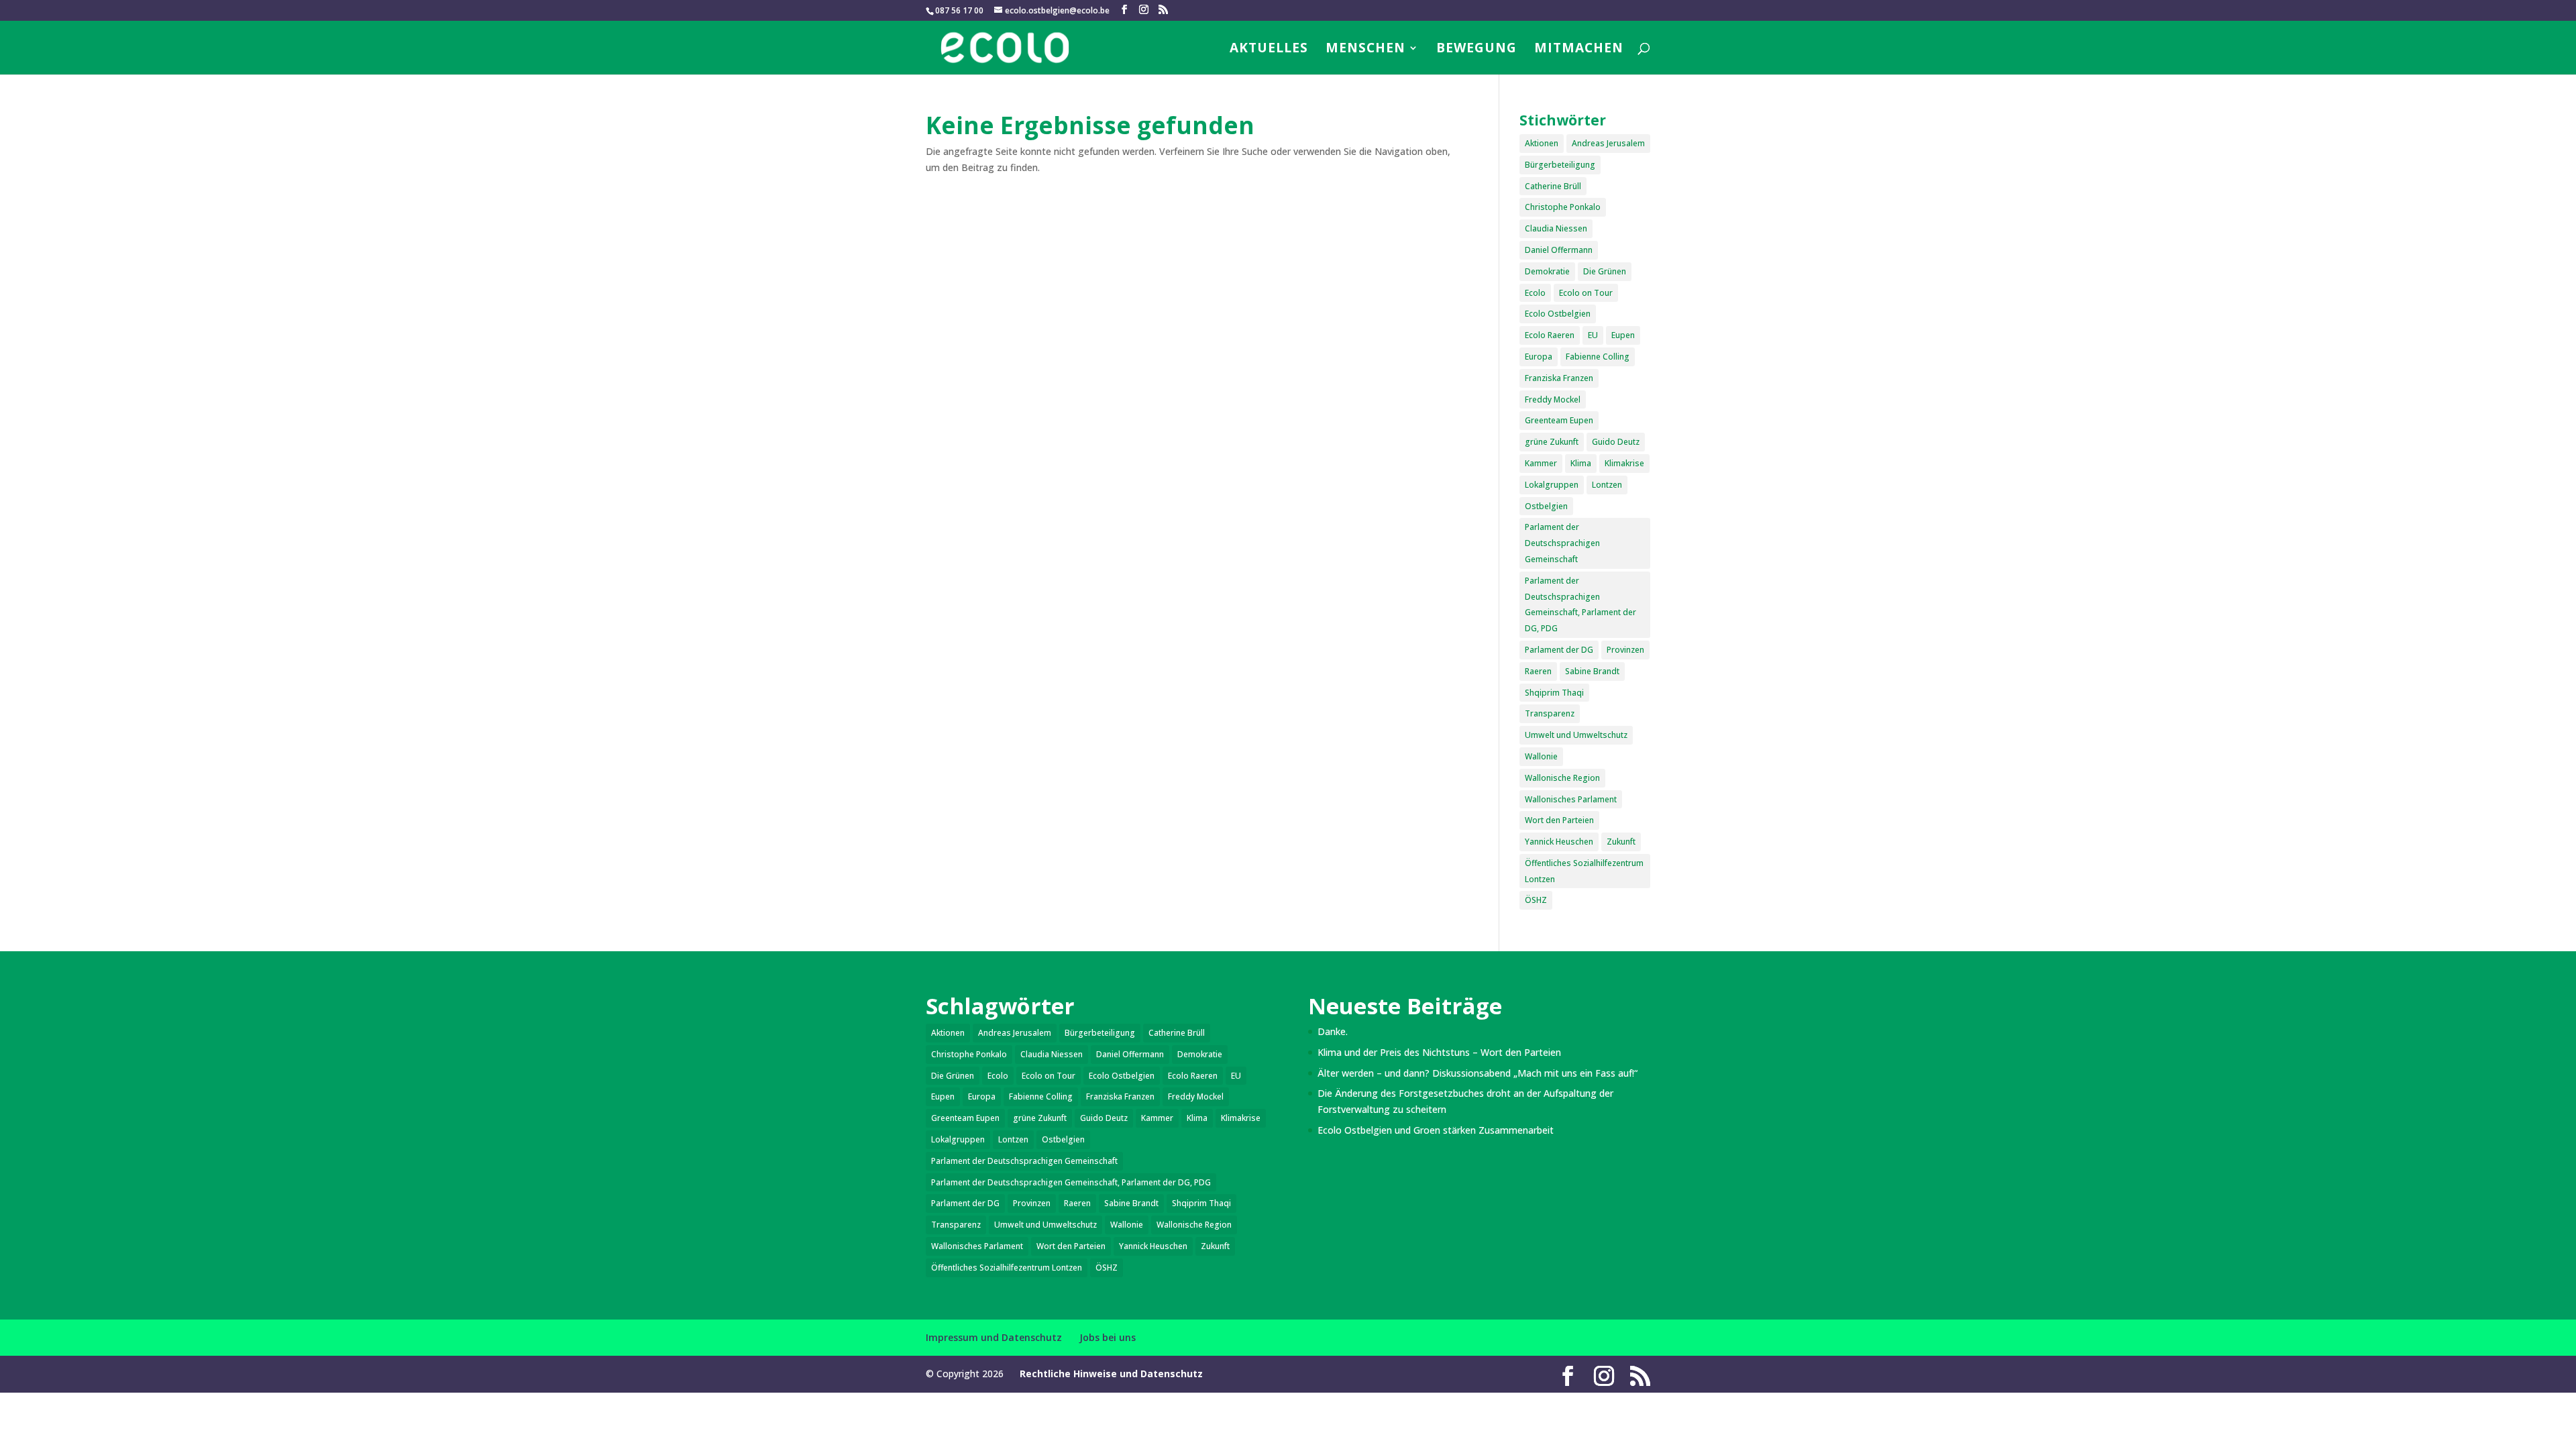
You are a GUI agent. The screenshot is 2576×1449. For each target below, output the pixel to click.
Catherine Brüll (1553, 186)
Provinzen (1625, 650)
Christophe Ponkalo (1563, 207)
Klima (1581, 463)
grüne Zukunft (1552, 442)
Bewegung (1477, 50)
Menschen (1365, 50)
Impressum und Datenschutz (994, 1337)
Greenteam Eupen (1559, 420)
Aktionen (1542, 143)
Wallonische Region (1562, 778)
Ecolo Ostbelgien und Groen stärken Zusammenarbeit (1436, 1130)
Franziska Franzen (1559, 378)
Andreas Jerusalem (1608, 143)
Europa (1539, 357)
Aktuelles (1269, 50)
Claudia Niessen (1556, 228)
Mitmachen (1579, 50)
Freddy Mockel (1553, 399)
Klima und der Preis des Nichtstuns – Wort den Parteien (1439, 1052)
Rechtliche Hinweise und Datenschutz (1111, 1374)
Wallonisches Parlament (1571, 799)
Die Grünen (1605, 271)
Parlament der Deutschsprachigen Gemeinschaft (1562, 543)
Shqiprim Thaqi (1554, 693)
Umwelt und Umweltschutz (1576, 735)
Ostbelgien (1546, 506)
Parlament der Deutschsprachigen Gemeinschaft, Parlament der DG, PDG (1580, 604)
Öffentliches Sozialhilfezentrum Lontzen (1584, 871)
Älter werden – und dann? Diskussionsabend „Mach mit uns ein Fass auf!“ (1478, 1073)
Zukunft (1621, 842)
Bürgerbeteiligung (1560, 165)
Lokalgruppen (1552, 485)
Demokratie (1547, 271)
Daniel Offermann (1559, 250)
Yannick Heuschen (1559, 842)
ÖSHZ (1536, 900)
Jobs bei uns (1108, 1337)
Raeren (1538, 671)
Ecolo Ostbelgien (1558, 314)
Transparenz (1550, 713)
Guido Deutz (1616, 442)
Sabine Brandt (1592, 671)
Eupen (1623, 335)
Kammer (1541, 463)
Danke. (1333, 1031)
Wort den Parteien (1559, 820)
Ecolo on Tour (1586, 293)
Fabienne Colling (1598, 357)
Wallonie (1541, 756)
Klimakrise (1624, 463)
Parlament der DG (1559, 650)
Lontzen (1607, 485)
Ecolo (1535, 293)
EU (1593, 335)
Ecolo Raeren (1550, 335)
